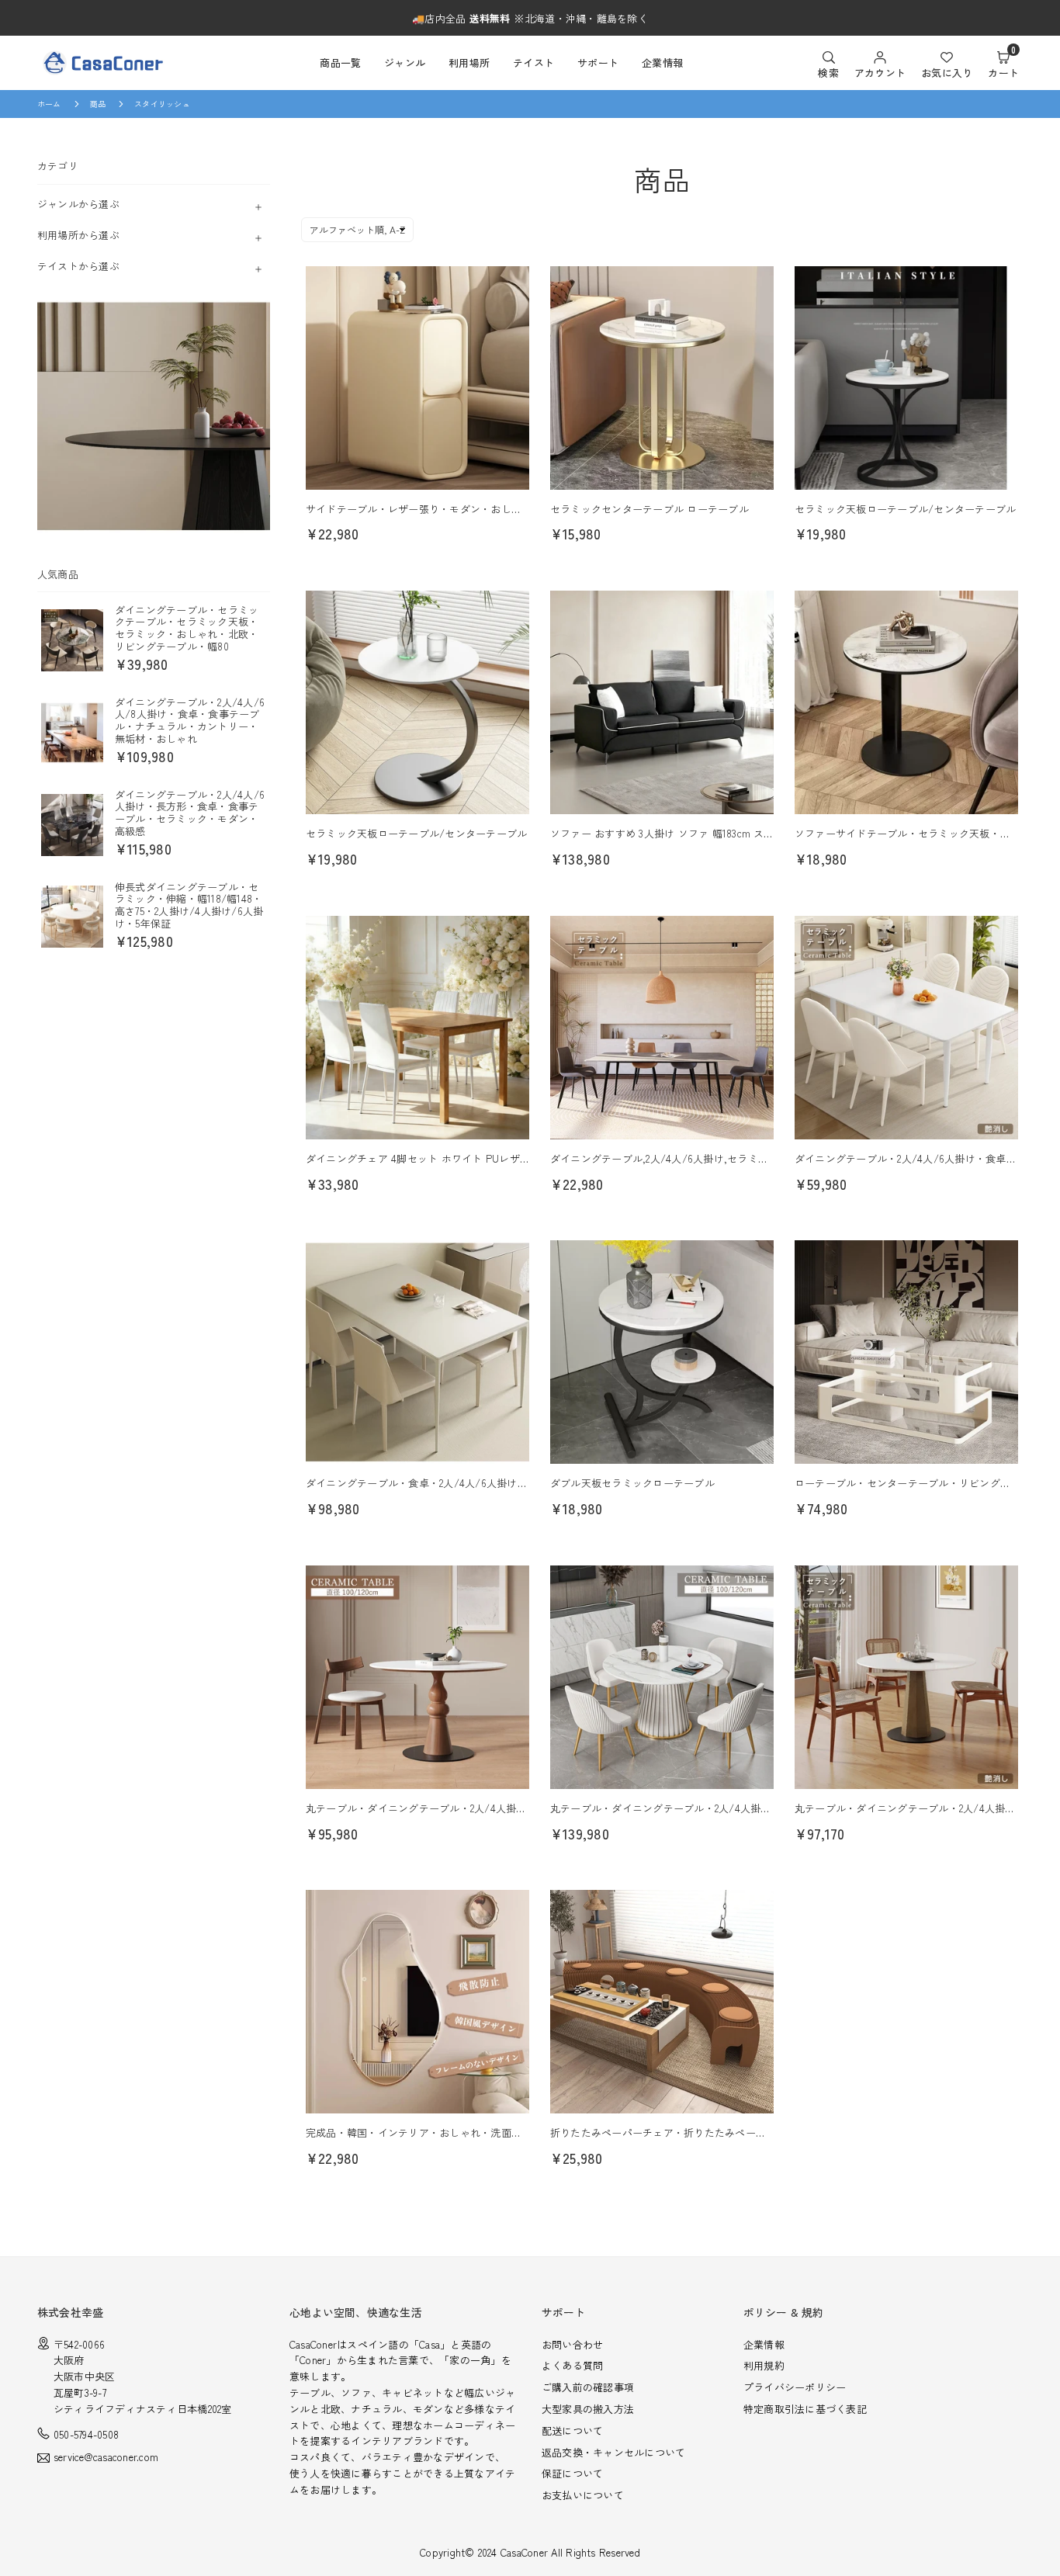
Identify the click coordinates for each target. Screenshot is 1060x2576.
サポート (598, 62)
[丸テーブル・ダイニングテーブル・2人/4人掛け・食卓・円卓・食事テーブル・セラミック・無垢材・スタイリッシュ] (906, 1677)
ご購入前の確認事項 (588, 2387)
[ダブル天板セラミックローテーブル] (662, 1352)
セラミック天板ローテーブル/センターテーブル (905, 509)
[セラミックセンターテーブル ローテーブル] (662, 378)
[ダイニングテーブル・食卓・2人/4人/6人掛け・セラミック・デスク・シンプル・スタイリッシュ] (417, 1352)
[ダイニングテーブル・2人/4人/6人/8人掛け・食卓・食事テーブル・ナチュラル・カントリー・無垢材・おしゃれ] (72, 732)
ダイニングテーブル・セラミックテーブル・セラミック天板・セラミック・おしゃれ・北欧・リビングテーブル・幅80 (187, 627)
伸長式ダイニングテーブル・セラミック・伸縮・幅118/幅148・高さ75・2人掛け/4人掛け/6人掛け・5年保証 (189, 904)
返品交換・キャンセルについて (613, 2452)
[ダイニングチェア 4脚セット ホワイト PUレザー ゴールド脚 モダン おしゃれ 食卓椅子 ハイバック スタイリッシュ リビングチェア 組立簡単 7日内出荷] (417, 1028)
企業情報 (662, 62)
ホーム (49, 104)
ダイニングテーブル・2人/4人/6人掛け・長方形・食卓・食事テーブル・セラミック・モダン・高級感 (190, 812)
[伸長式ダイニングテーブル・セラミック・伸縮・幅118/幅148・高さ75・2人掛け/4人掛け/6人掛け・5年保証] (72, 917)
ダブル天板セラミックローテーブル (632, 1483)
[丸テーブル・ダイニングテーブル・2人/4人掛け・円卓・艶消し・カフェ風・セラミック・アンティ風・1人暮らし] (417, 1677)
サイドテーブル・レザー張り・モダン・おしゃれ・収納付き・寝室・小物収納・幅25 (500, 509)
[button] (1003, 63)
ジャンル (405, 62)
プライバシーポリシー (795, 2387)
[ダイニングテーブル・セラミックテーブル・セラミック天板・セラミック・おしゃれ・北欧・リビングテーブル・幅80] (72, 640)
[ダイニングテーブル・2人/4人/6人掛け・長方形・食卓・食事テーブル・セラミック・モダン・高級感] (72, 824)
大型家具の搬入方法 (588, 2409)
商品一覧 (340, 62)
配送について (572, 2430)
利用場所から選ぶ (78, 234)
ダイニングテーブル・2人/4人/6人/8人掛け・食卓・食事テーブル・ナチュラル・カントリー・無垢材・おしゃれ (190, 719)
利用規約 (764, 2365)
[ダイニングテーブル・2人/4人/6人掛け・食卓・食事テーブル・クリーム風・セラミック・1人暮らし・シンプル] (906, 1028)
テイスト (533, 62)
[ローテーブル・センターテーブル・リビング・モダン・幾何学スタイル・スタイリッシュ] (906, 1352)
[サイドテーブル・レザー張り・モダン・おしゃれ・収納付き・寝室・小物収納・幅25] (417, 378)
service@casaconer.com (106, 2458)
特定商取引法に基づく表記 (805, 2409)
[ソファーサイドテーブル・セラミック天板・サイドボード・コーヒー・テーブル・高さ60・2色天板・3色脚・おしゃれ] (906, 702)
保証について (572, 2473)
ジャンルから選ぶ (78, 203)
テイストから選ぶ (78, 265)
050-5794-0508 (86, 2434)
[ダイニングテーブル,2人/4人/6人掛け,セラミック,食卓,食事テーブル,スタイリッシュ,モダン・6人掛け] (662, 1028)
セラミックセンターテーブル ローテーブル (650, 509)
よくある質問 (572, 2365)
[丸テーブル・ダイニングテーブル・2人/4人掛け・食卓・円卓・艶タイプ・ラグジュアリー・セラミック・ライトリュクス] (662, 1677)
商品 (98, 104)
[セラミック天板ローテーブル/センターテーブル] (906, 378)
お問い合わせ (572, 2344)
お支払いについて (583, 2495)
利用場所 (469, 62)
